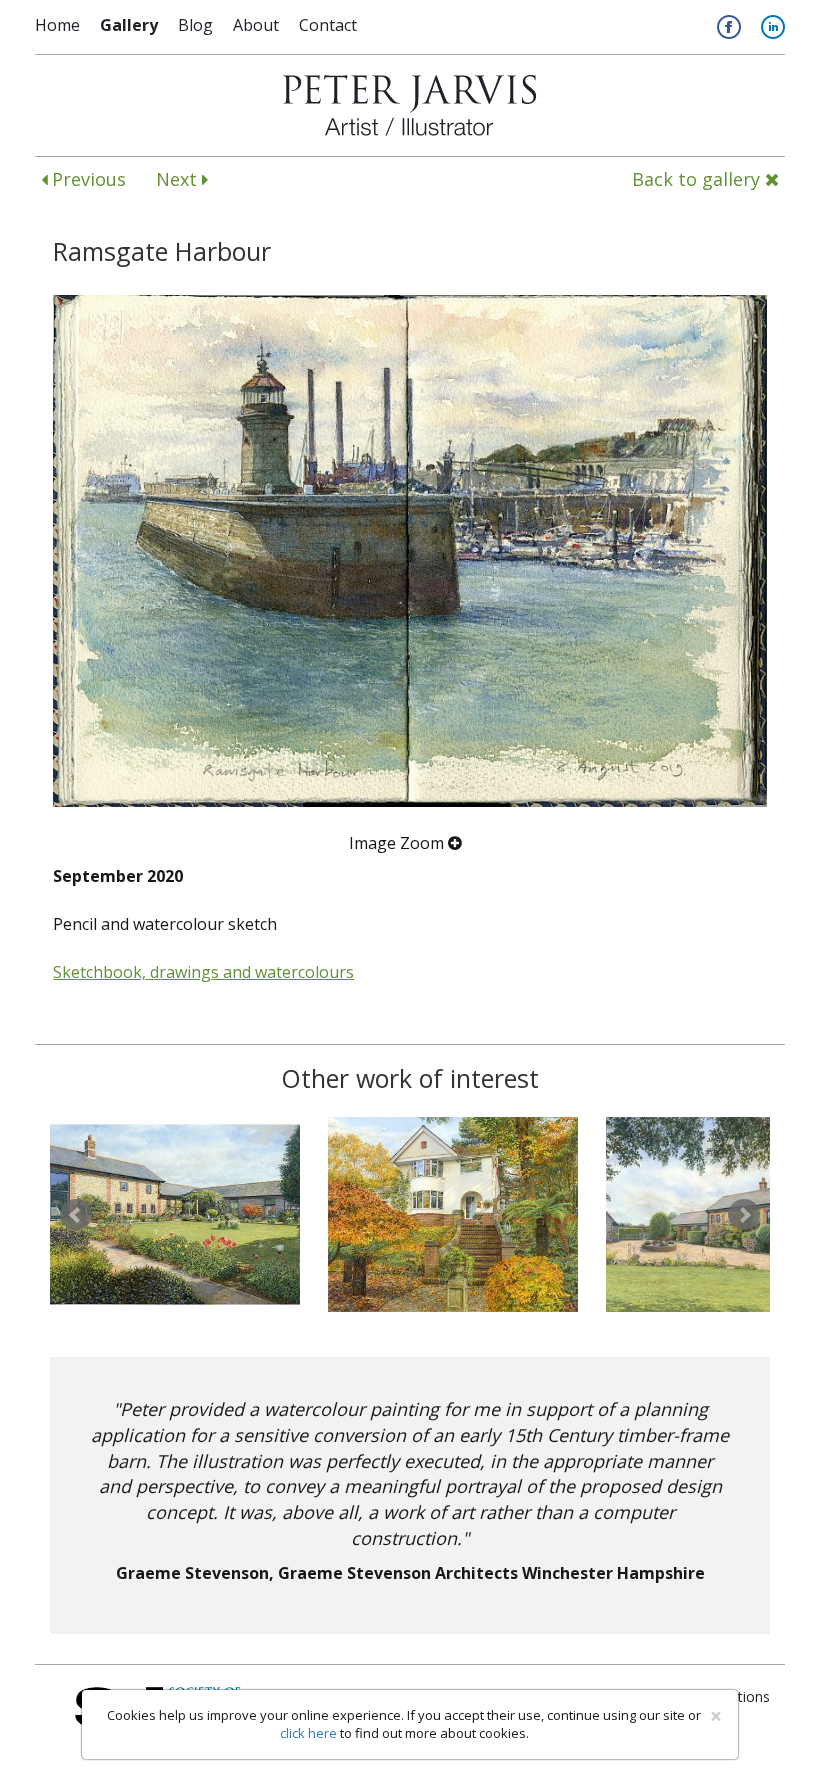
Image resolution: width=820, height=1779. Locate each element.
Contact (328, 25)
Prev (76, 1215)
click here (308, 1733)
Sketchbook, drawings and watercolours (203, 972)
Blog (195, 25)
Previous (86, 179)
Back (696, 179)
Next (179, 179)
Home (57, 25)
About (256, 25)
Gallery (129, 25)
